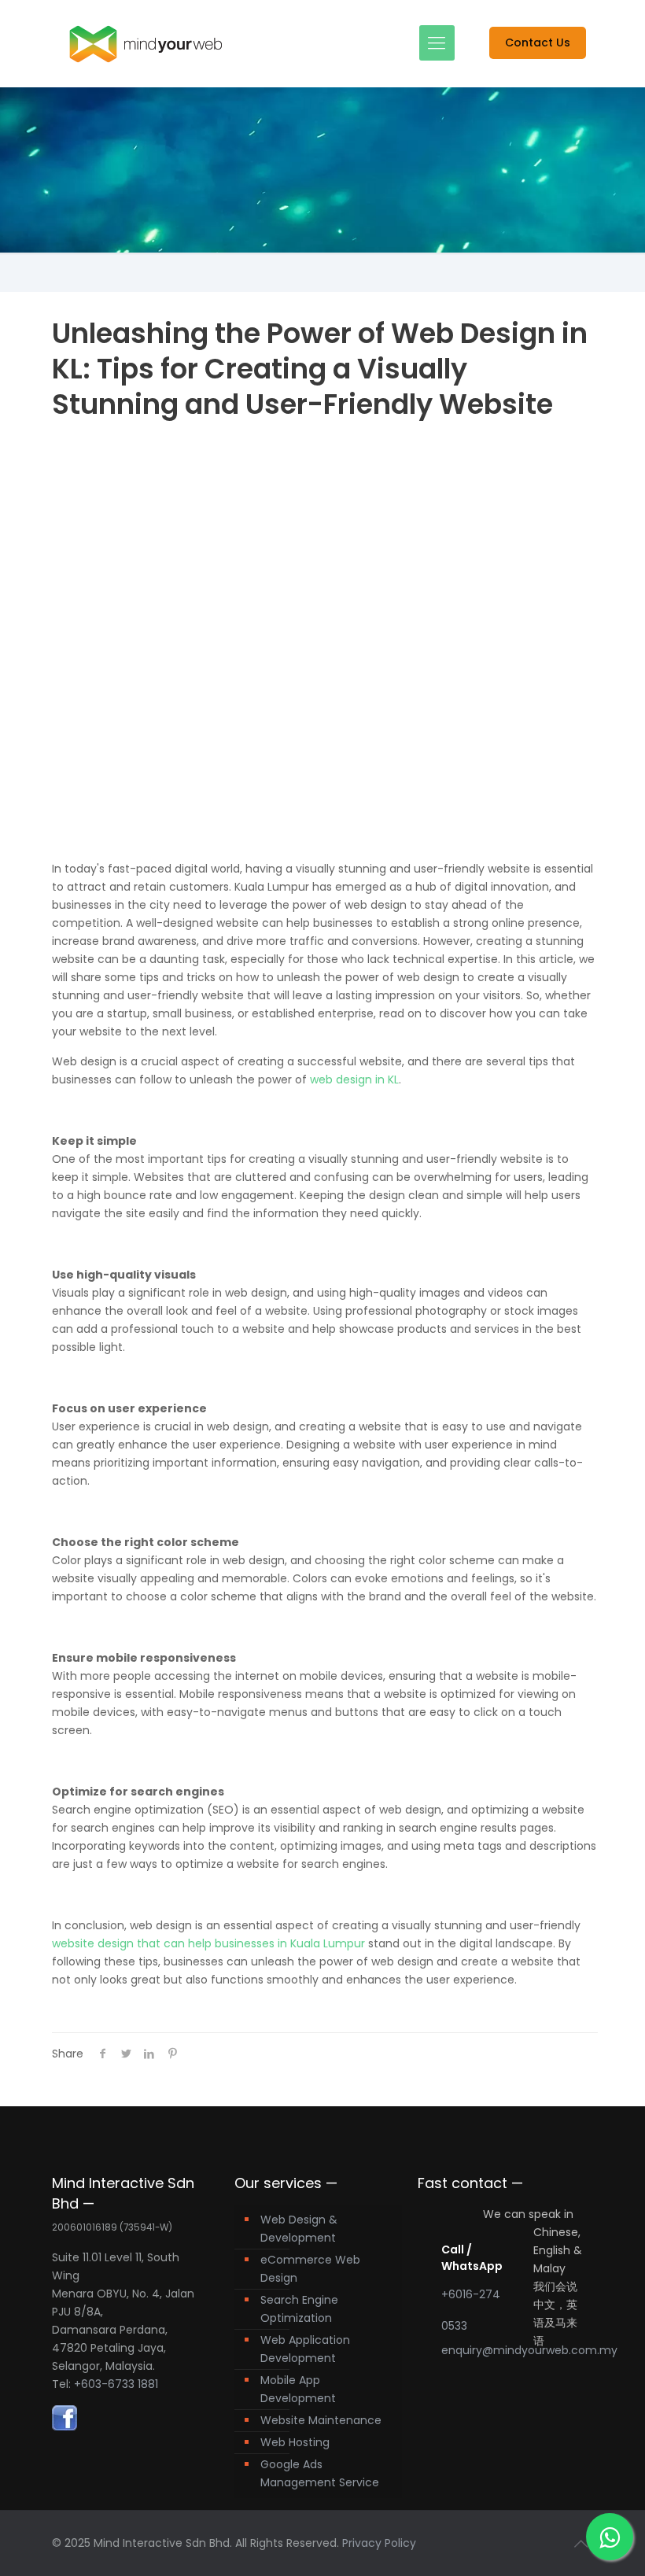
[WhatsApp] (610, 2537)
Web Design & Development (299, 2229)
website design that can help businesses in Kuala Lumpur (208, 1943)
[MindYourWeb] (146, 43)
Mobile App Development (298, 2389)
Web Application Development (305, 2349)
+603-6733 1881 (116, 2384)
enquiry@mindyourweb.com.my (529, 2350)
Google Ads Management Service (320, 2473)
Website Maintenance (321, 2420)
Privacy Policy (379, 2543)
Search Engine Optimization (299, 2309)
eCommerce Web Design (310, 2269)
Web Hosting (295, 2442)
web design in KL (354, 1079)
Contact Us (538, 42)
